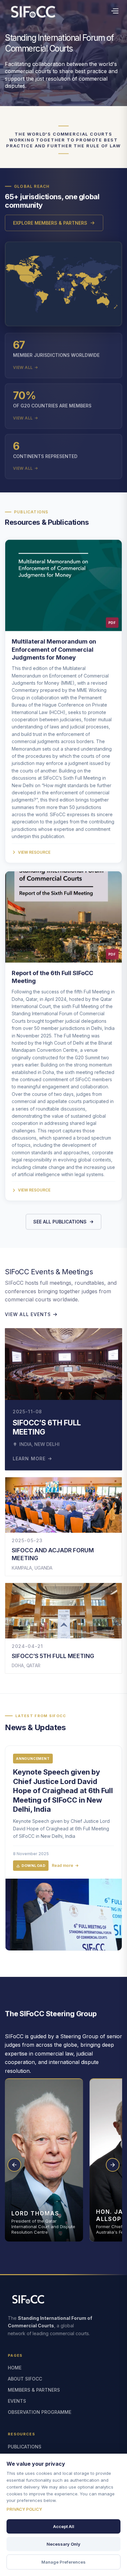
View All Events (28, 1314)
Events (17, 2401)
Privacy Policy (24, 2509)
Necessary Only (63, 2544)
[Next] (113, 2165)
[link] (63, 1848)
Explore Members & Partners (50, 223)
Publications (25, 2447)
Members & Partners (34, 2390)
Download (33, 1866)
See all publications (60, 1222)
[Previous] (14, 2165)
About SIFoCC (25, 2379)
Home (15, 2368)
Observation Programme (40, 2412)
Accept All (64, 2526)
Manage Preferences (63, 2562)
